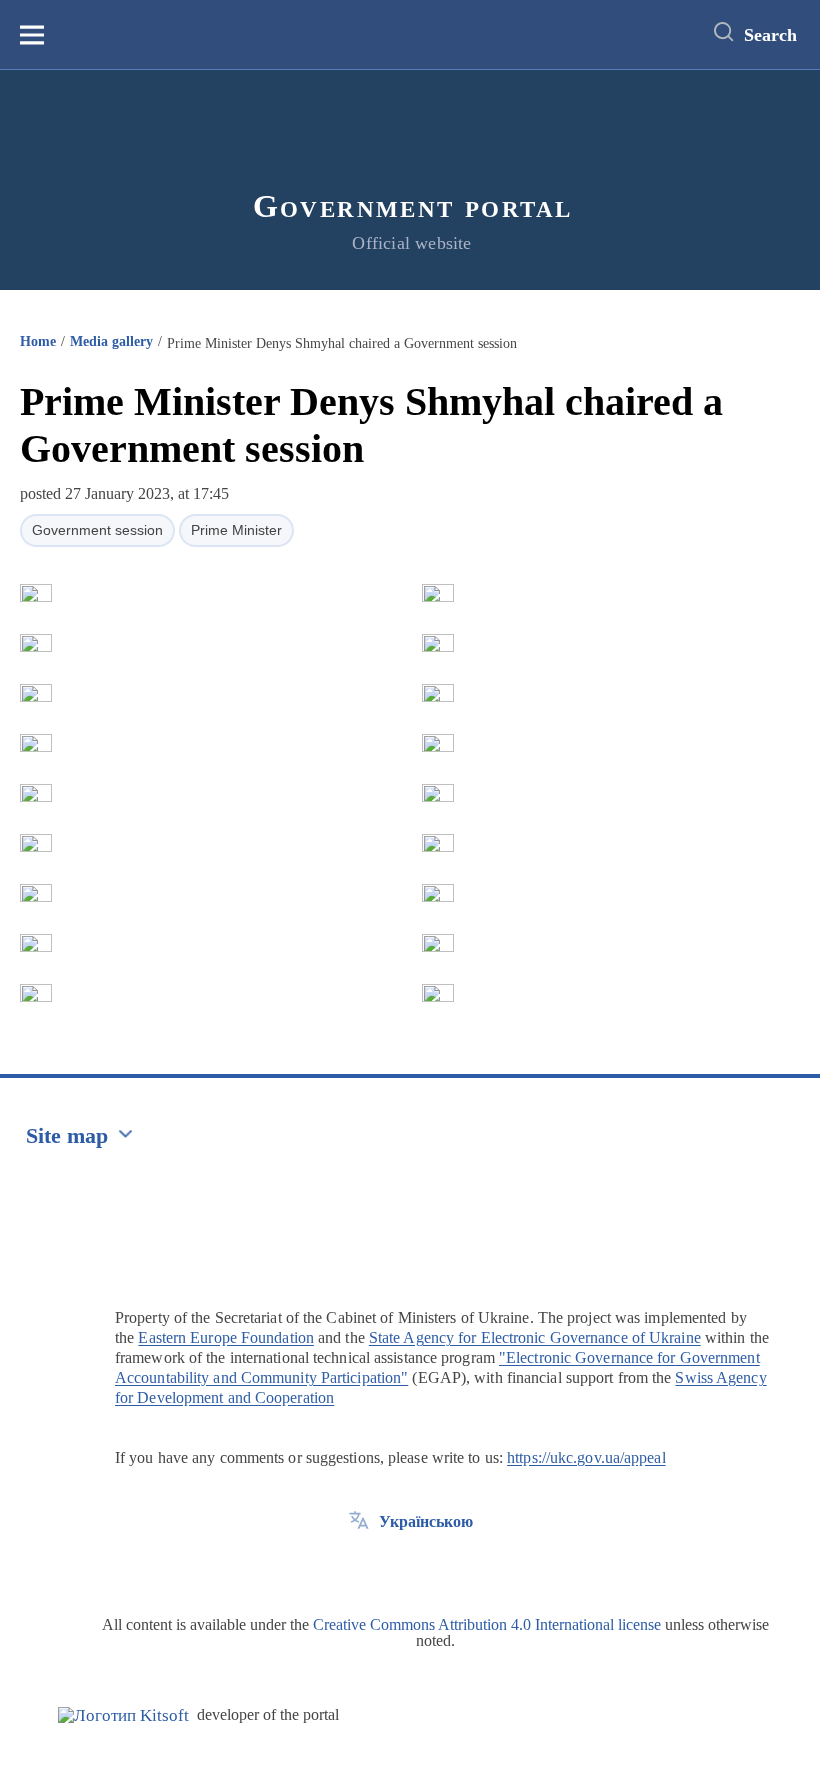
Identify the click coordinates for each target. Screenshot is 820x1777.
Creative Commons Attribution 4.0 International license (487, 1624)
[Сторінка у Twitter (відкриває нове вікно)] (359, 1567)
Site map (67, 1135)
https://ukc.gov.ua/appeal (586, 1457)
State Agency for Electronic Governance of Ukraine (535, 1337)
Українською (426, 1521)
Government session (97, 530)
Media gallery (111, 341)
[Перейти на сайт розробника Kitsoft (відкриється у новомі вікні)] (123, 1715)
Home (38, 341)
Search (770, 35)
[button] (36, 593)
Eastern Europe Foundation (226, 1337)
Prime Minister (236, 530)
